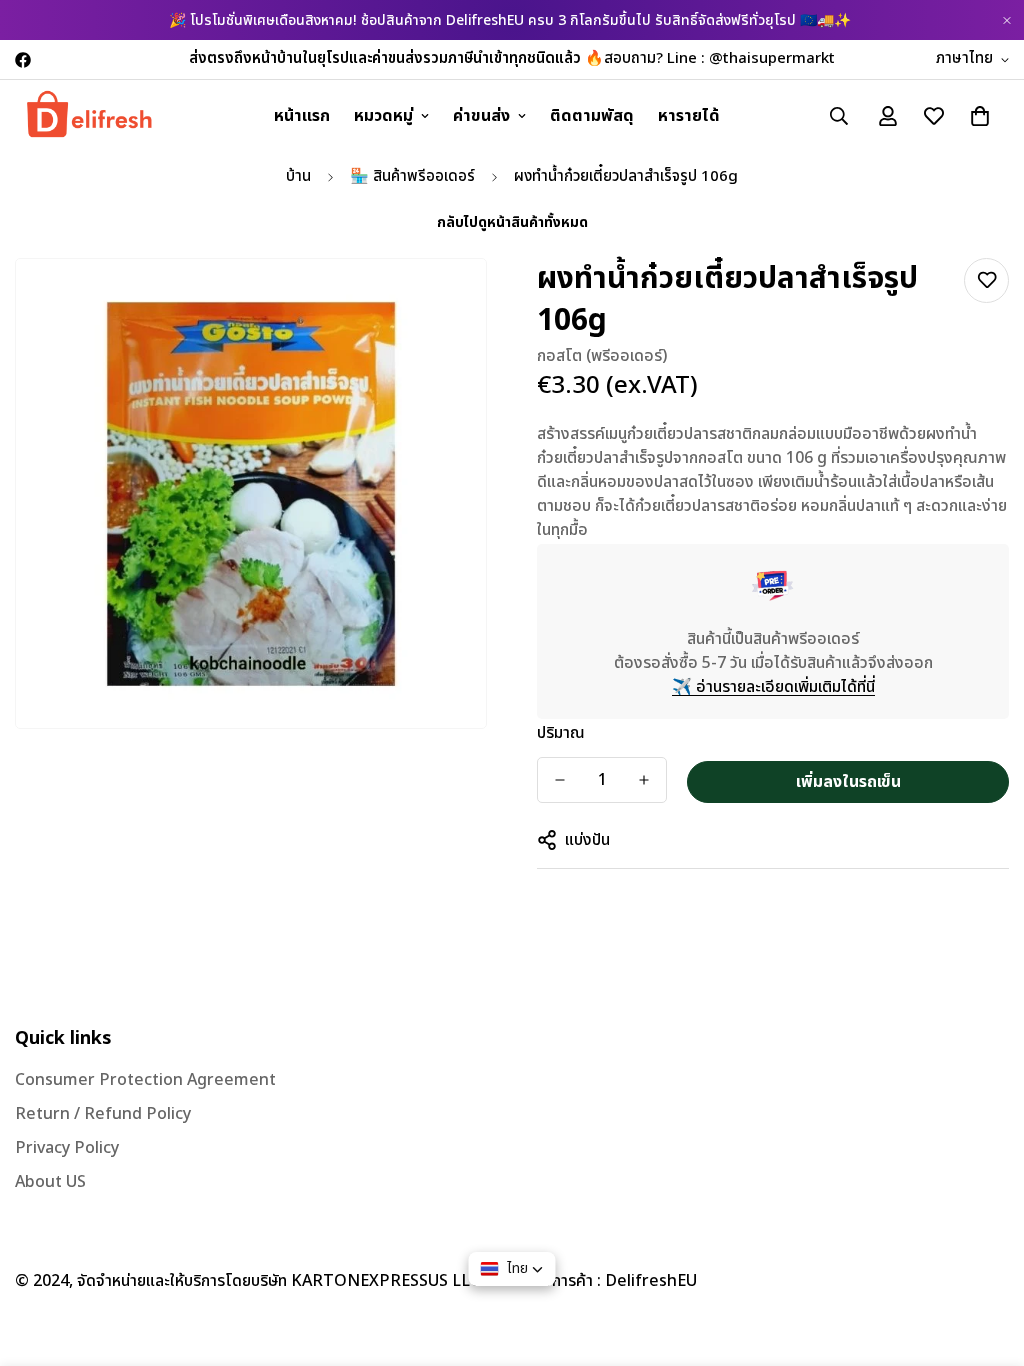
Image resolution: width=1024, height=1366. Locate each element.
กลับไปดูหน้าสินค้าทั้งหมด (512, 222)
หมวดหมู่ (383, 116)
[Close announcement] (1007, 20)
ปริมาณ (561, 733)
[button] (980, 116)
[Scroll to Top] (985, 1257)
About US (50, 1182)
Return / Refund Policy (103, 1114)
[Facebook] (23, 60)
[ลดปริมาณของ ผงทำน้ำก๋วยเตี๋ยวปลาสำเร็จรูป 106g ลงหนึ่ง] (560, 780)
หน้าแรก (302, 116)
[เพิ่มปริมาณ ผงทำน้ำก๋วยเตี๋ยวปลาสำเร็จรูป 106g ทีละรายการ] (644, 780)
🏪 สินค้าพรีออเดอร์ (412, 176)
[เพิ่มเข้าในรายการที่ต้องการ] (986, 280)
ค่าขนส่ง (481, 116)
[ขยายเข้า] (443, 301)
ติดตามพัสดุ (592, 116)
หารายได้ (689, 116)
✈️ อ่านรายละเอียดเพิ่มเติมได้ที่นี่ (773, 687)
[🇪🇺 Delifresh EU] (90, 115)
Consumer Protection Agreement (145, 1080)
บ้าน (298, 176)
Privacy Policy (67, 1148)
